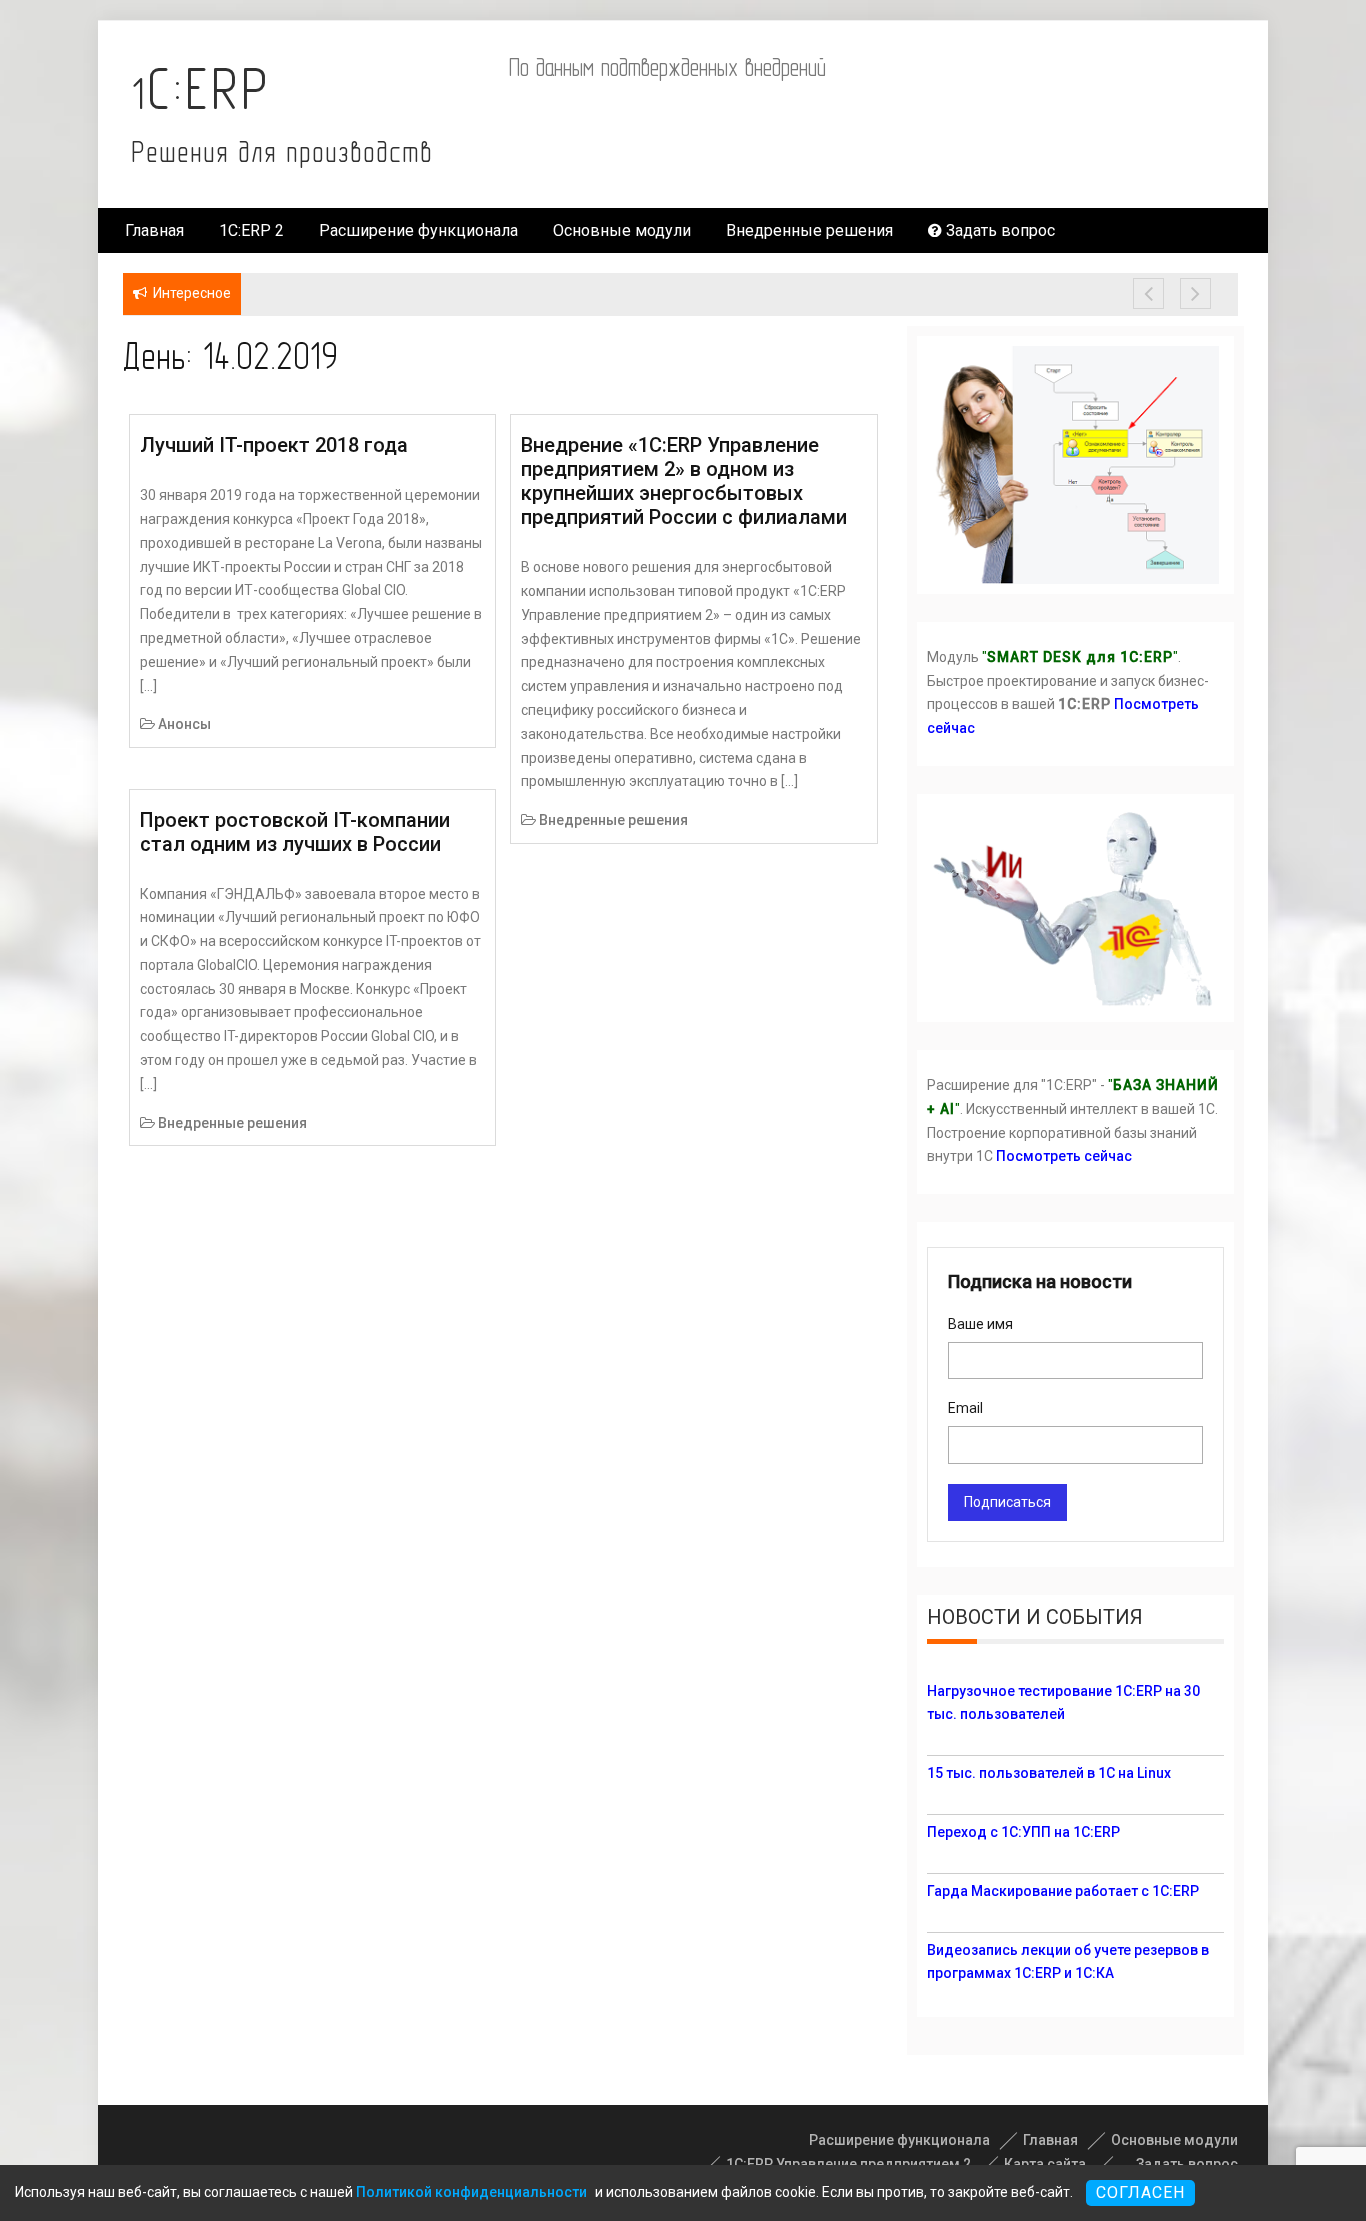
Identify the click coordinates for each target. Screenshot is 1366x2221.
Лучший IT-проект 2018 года (274, 445)
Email (965, 1408)
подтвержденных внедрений (713, 67)
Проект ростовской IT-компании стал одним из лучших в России (295, 832)
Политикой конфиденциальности (471, 2192)
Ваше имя (980, 1324)
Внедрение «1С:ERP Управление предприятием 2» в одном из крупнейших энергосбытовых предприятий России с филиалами (684, 481)
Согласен (1140, 2192)
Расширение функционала (418, 230)
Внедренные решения (809, 230)
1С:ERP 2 (251, 230)
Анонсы (184, 724)
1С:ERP (201, 88)
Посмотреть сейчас (1064, 1156)
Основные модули (622, 230)
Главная (154, 230)
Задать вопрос (998, 230)
